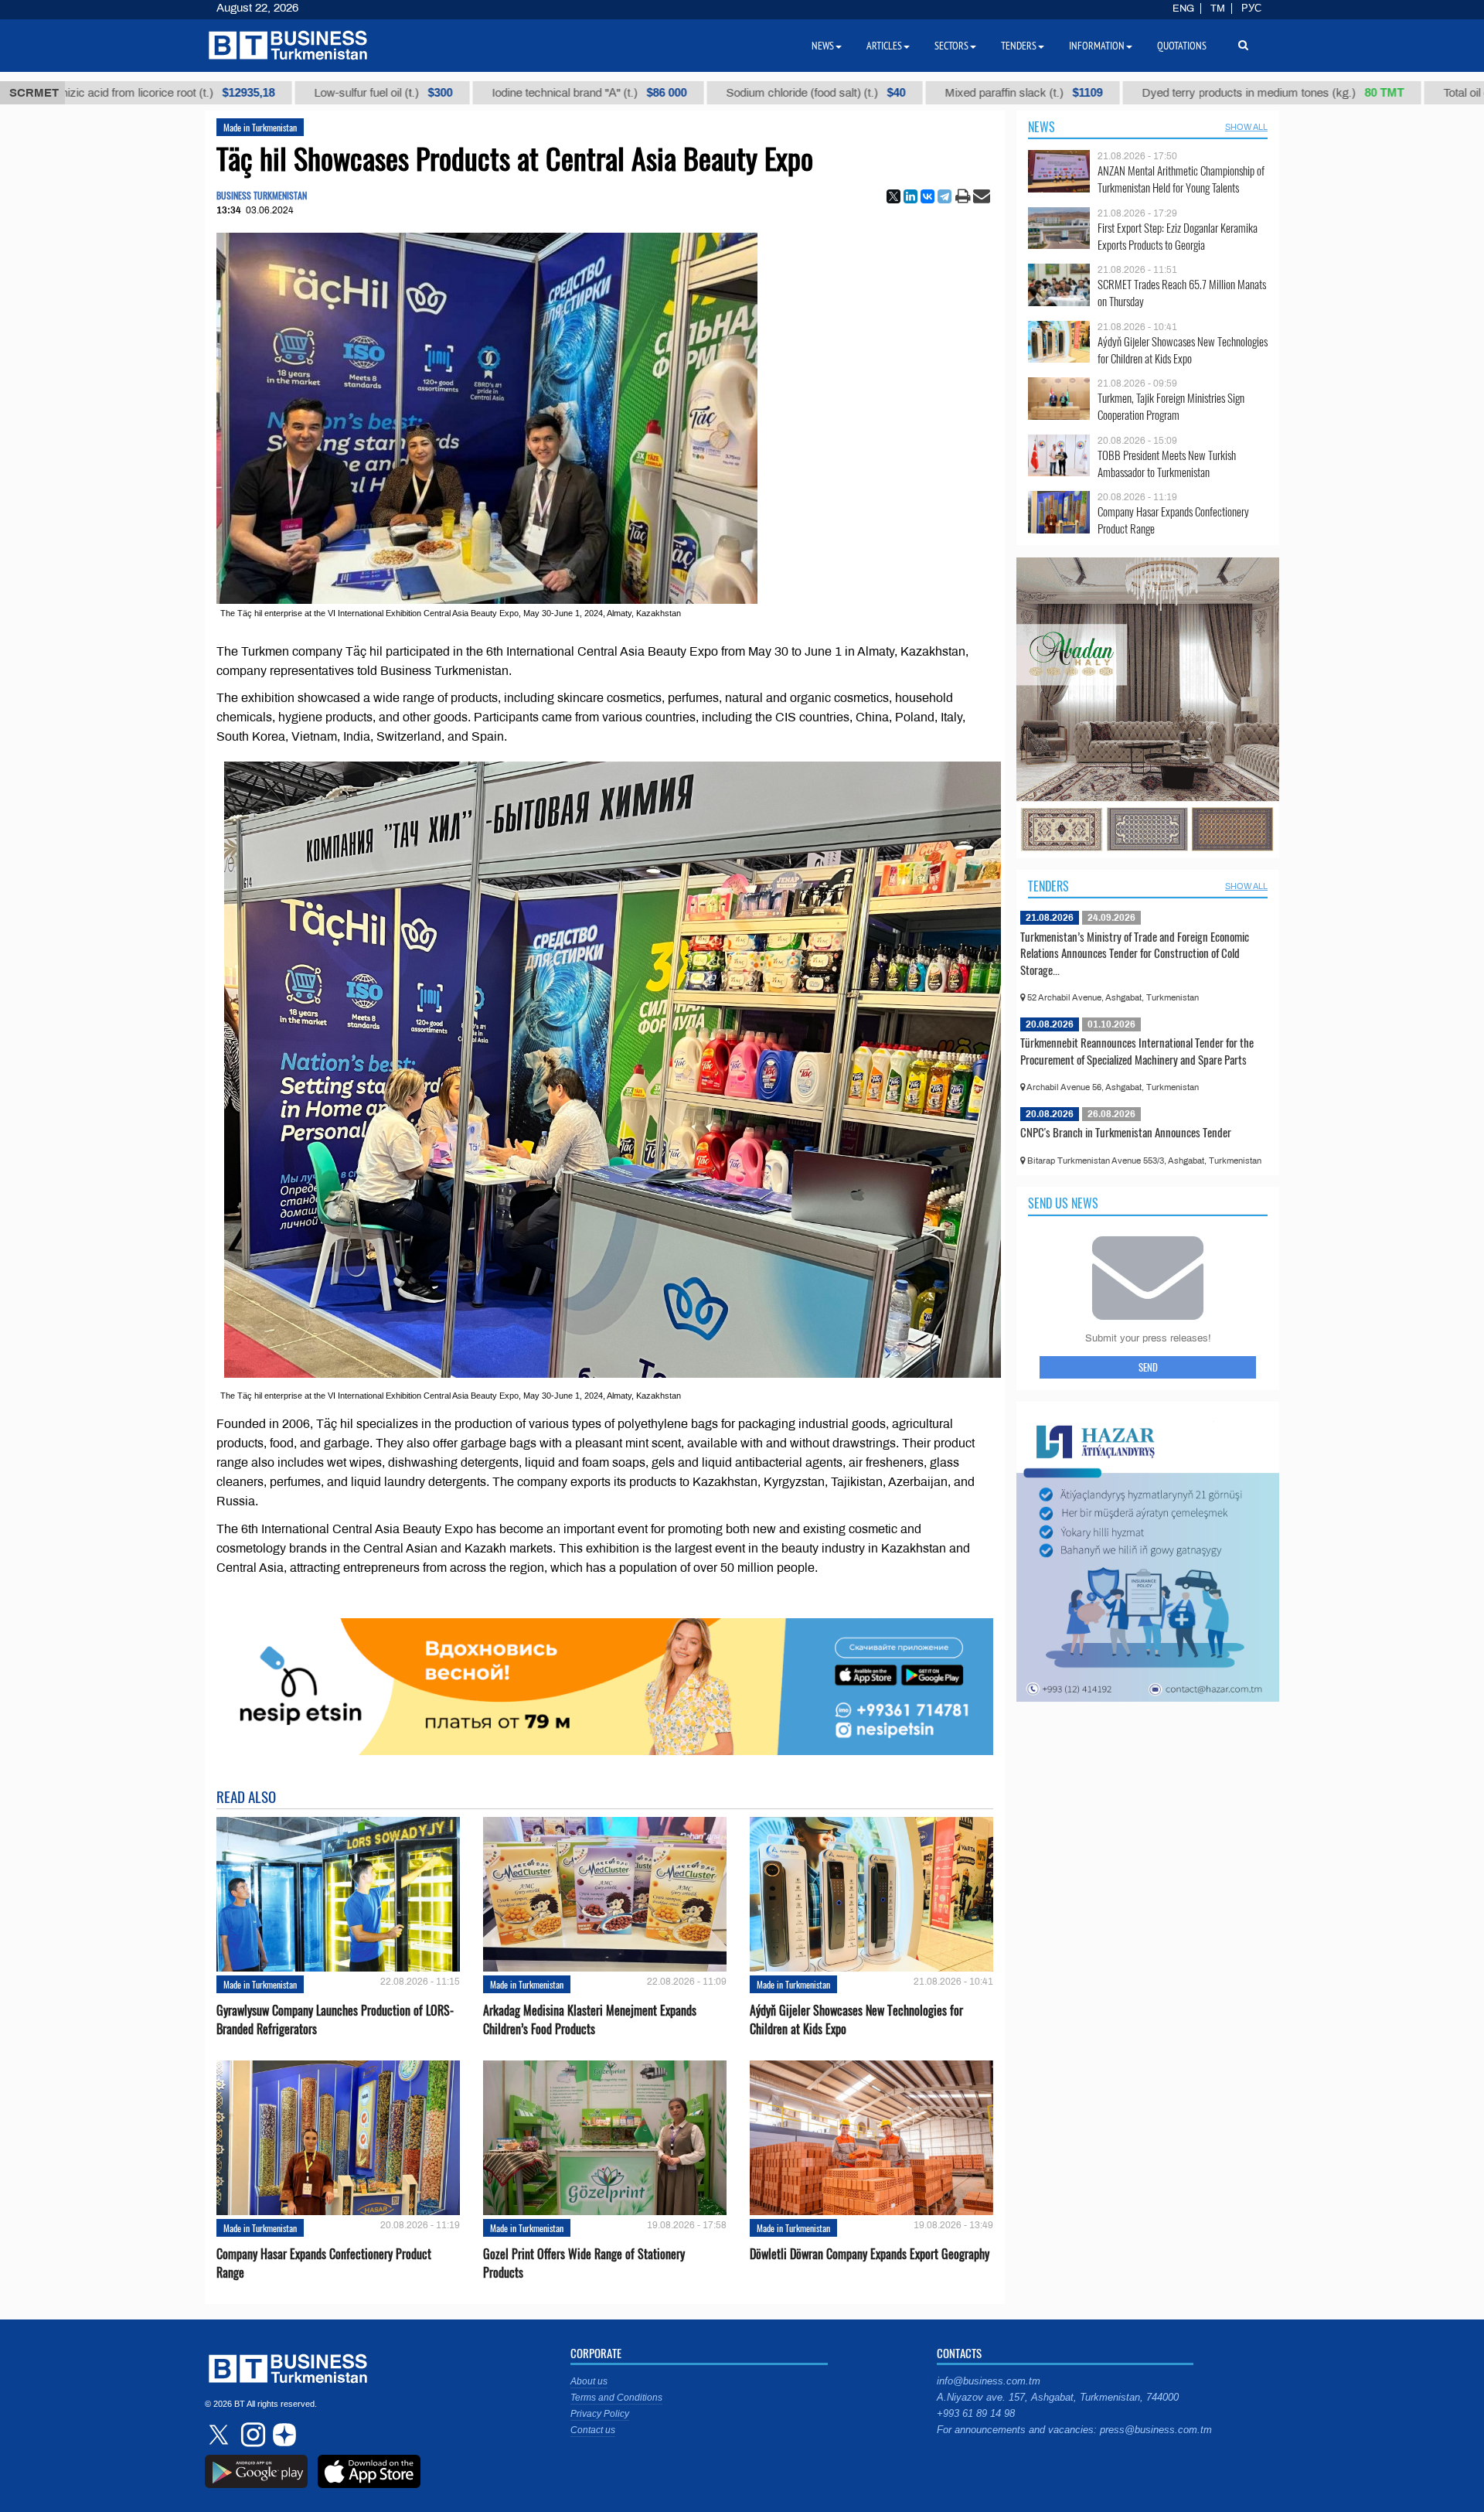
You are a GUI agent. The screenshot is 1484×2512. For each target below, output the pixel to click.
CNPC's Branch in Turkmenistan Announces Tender (1126, 1132)
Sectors (951, 46)
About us (589, 2381)
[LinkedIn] (910, 196)
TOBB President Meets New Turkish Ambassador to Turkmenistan (1167, 464)
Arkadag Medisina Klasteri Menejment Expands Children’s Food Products (590, 2019)
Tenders (1048, 886)
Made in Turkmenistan (260, 127)
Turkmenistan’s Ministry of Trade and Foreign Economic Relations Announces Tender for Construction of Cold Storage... (1135, 953)
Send (1148, 1367)
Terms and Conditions (616, 2398)
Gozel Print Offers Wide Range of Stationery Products (584, 2263)
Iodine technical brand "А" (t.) (428, 93)
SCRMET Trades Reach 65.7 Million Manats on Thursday (1182, 293)
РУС (1251, 9)
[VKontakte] (927, 196)
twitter (220, 2435)
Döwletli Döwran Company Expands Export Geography (870, 2254)
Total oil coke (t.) (1340, 93)
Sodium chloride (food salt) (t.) (655, 93)
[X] (893, 196)
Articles (884, 46)
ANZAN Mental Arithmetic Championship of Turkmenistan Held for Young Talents (1181, 179)
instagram (251, 2435)
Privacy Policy (600, 2414)
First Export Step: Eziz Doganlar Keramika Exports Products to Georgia (1178, 236)
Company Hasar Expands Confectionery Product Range (324, 2263)
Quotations (1182, 46)
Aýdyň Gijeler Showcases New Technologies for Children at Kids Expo (856, 2019)
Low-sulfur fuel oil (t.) (222, 93)
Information (1097, 46)
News (1042, 127)
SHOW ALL (1246, 127)
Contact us (593, 2430)
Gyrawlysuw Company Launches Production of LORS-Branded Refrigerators (335, 2019)
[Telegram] (945, 196)
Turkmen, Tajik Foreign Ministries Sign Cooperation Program (1171, 406)
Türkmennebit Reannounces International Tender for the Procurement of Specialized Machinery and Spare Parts (1137, 1051)
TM (1218, 9)
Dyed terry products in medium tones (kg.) (1112, 93)
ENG (1183, 9)
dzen (282, 2435)
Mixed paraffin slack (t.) (863, 93)
